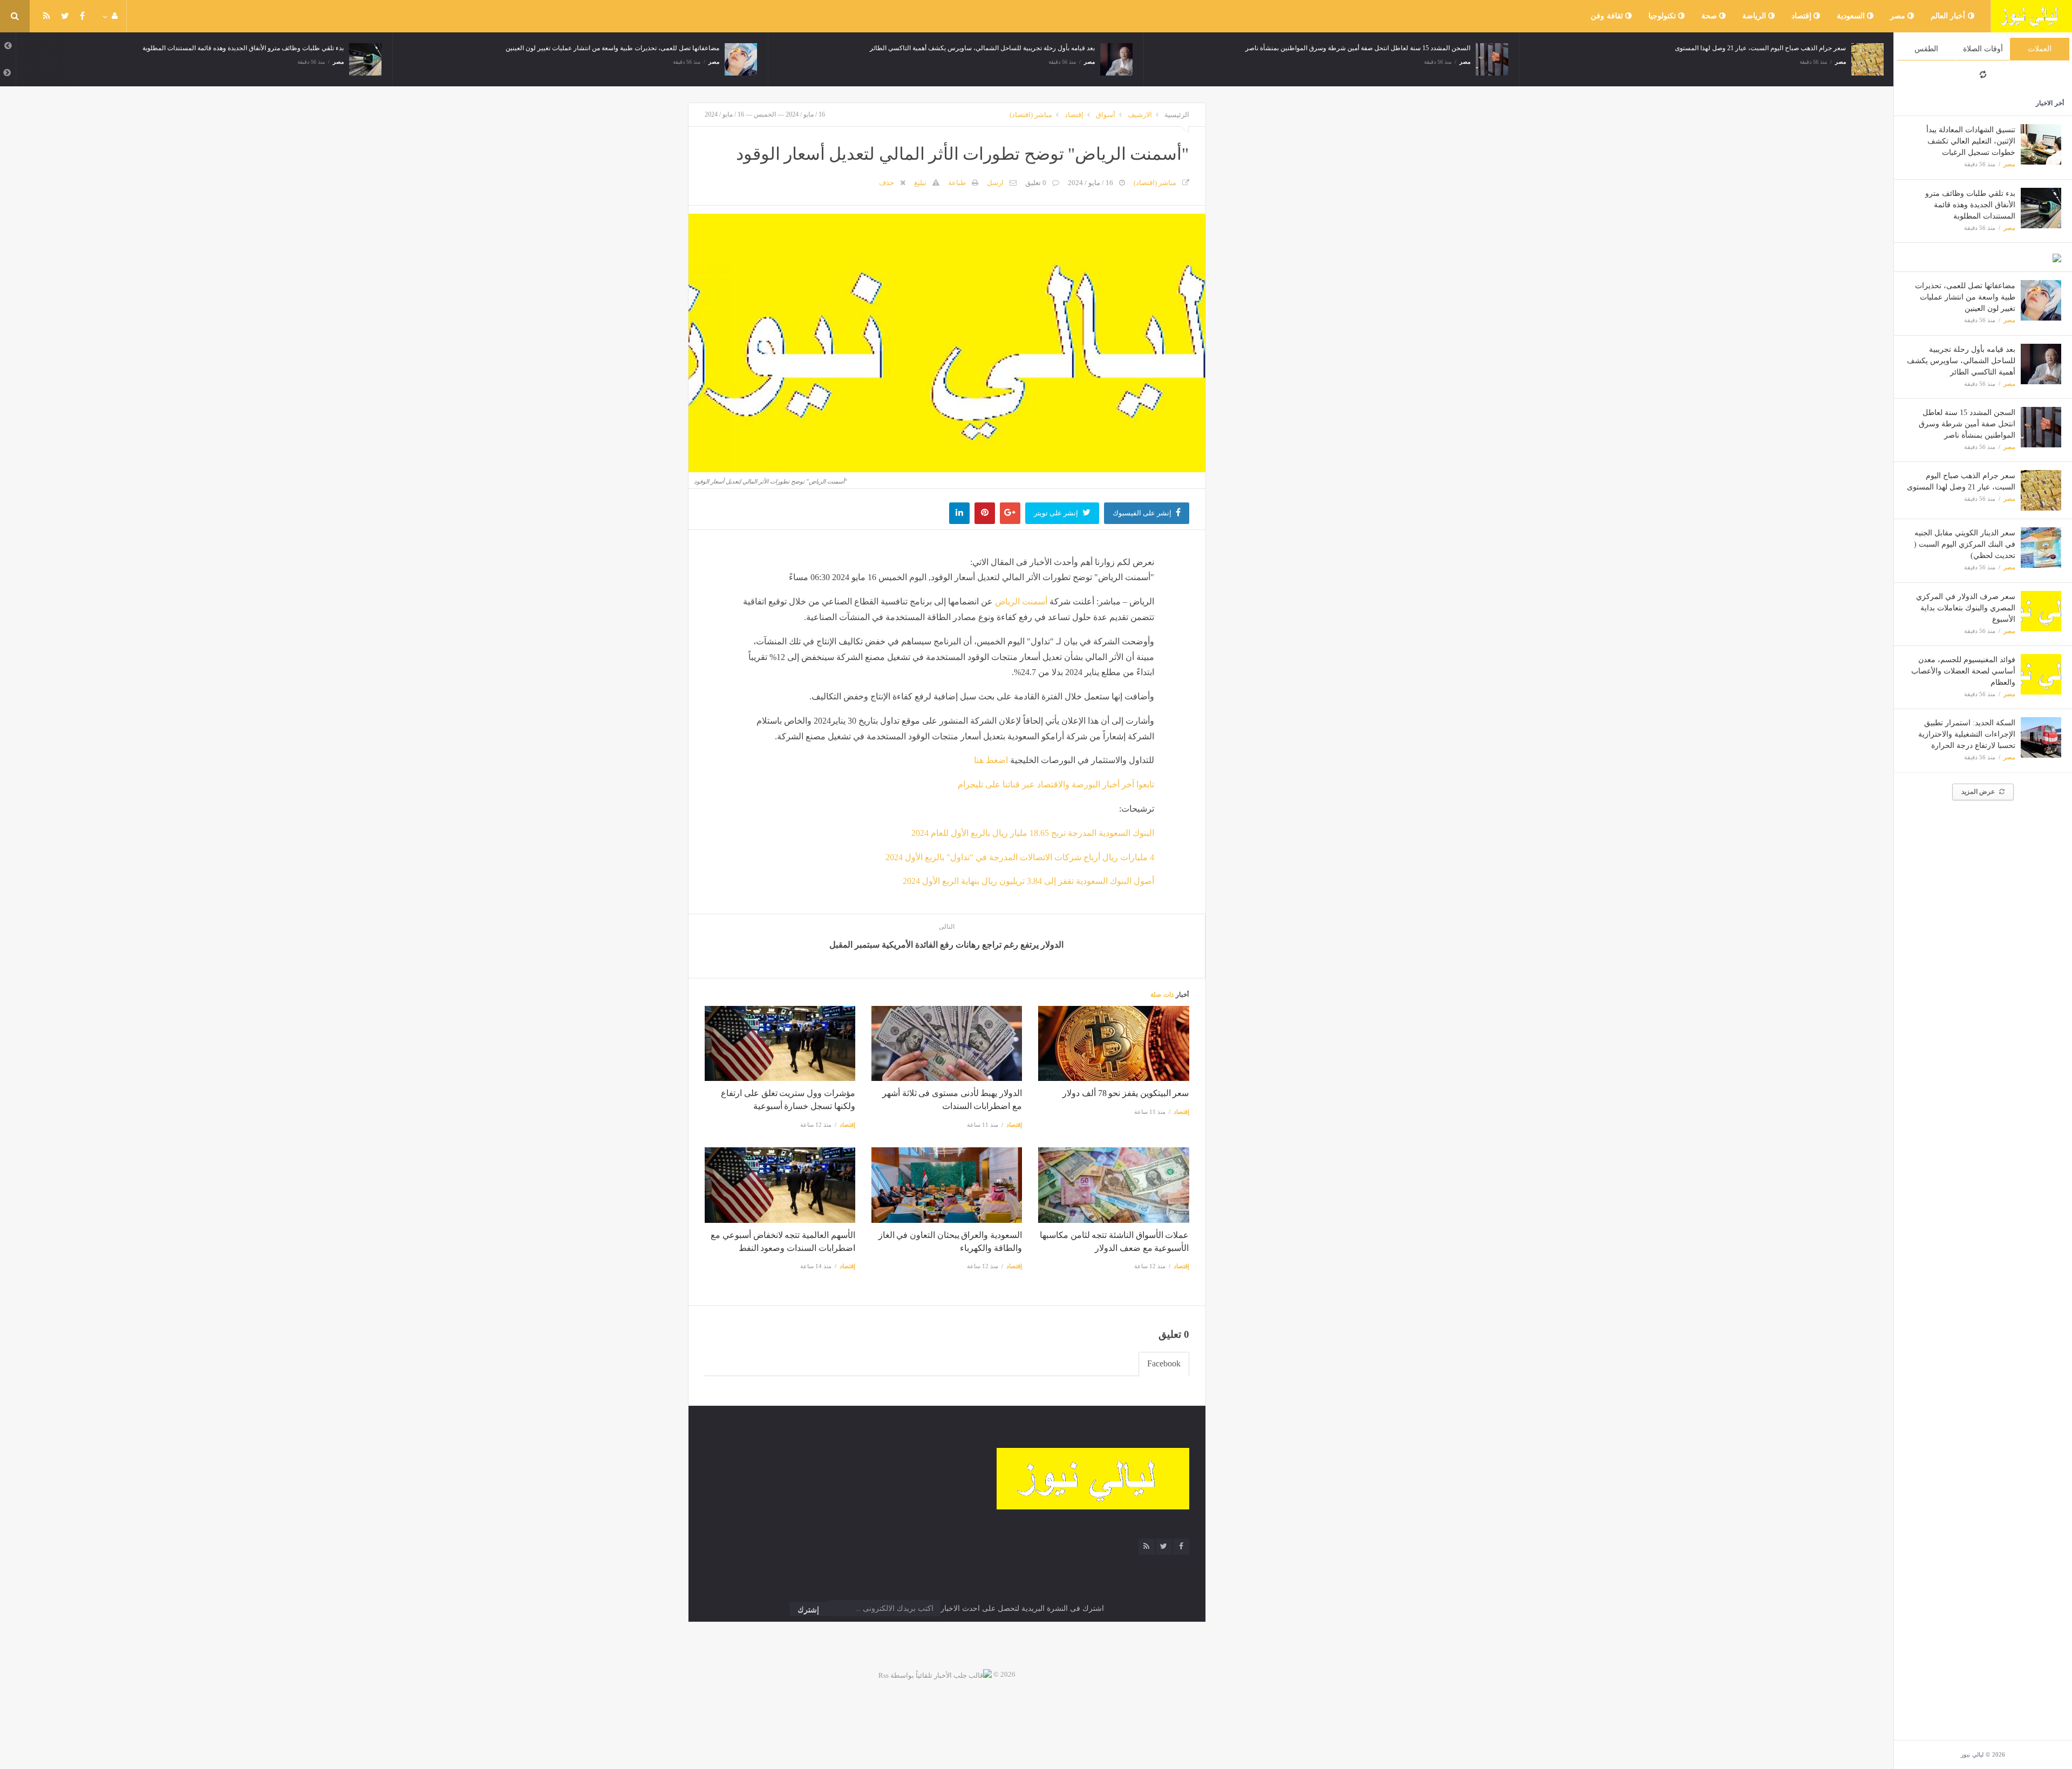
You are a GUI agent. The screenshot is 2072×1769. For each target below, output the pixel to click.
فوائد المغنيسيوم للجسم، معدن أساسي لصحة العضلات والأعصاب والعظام (1963, 671)
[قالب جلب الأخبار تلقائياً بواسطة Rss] (935, 1674)
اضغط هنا (991, 760)
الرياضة (1756, 16)
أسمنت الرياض (1021, 601)
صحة (1710, 16)
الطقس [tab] (1926, 49)
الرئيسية (1177, 115)
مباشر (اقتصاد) (1031, 115)
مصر (1899, 16)
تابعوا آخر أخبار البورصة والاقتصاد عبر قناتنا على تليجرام (1056, 784)
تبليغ (920, 183)
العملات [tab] (2040, 49)
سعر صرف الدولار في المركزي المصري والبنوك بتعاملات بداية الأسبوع (1966, 608)
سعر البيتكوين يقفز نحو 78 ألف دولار (1126, 1093)
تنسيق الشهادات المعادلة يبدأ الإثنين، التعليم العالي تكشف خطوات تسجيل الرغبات (1971, 141)
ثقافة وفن (1608, 16)
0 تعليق (1036, 183)
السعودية (1852, 16)
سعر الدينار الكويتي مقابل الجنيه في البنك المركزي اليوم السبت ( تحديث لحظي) (1965, 544)
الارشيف (1140, 115)
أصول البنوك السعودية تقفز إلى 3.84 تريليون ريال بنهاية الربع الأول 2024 (1028, 881)
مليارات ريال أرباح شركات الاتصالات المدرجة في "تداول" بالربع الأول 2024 (1020, 857)
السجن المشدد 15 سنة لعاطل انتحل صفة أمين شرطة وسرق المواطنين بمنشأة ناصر (1967, 424)
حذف (887, 183)
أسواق (1106, 115)
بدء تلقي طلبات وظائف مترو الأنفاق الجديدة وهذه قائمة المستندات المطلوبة (1970, 205)
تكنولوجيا (1664, 16)
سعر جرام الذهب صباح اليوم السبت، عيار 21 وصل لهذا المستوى (1531, 48)
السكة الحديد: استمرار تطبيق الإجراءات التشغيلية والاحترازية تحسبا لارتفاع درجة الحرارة (1967, 734)
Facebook (1164, 1363)
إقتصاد (1803, 16)
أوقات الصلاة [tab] (1983, 49)
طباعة (957, 183)
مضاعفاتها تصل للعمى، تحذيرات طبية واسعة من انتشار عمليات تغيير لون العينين (1965, 297)
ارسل (995, 183)
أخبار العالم (1949, 16)
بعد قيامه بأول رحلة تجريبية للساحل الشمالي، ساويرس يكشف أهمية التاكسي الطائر (1961, 361)
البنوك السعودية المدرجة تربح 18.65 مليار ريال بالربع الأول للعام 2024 (1033, 833)
